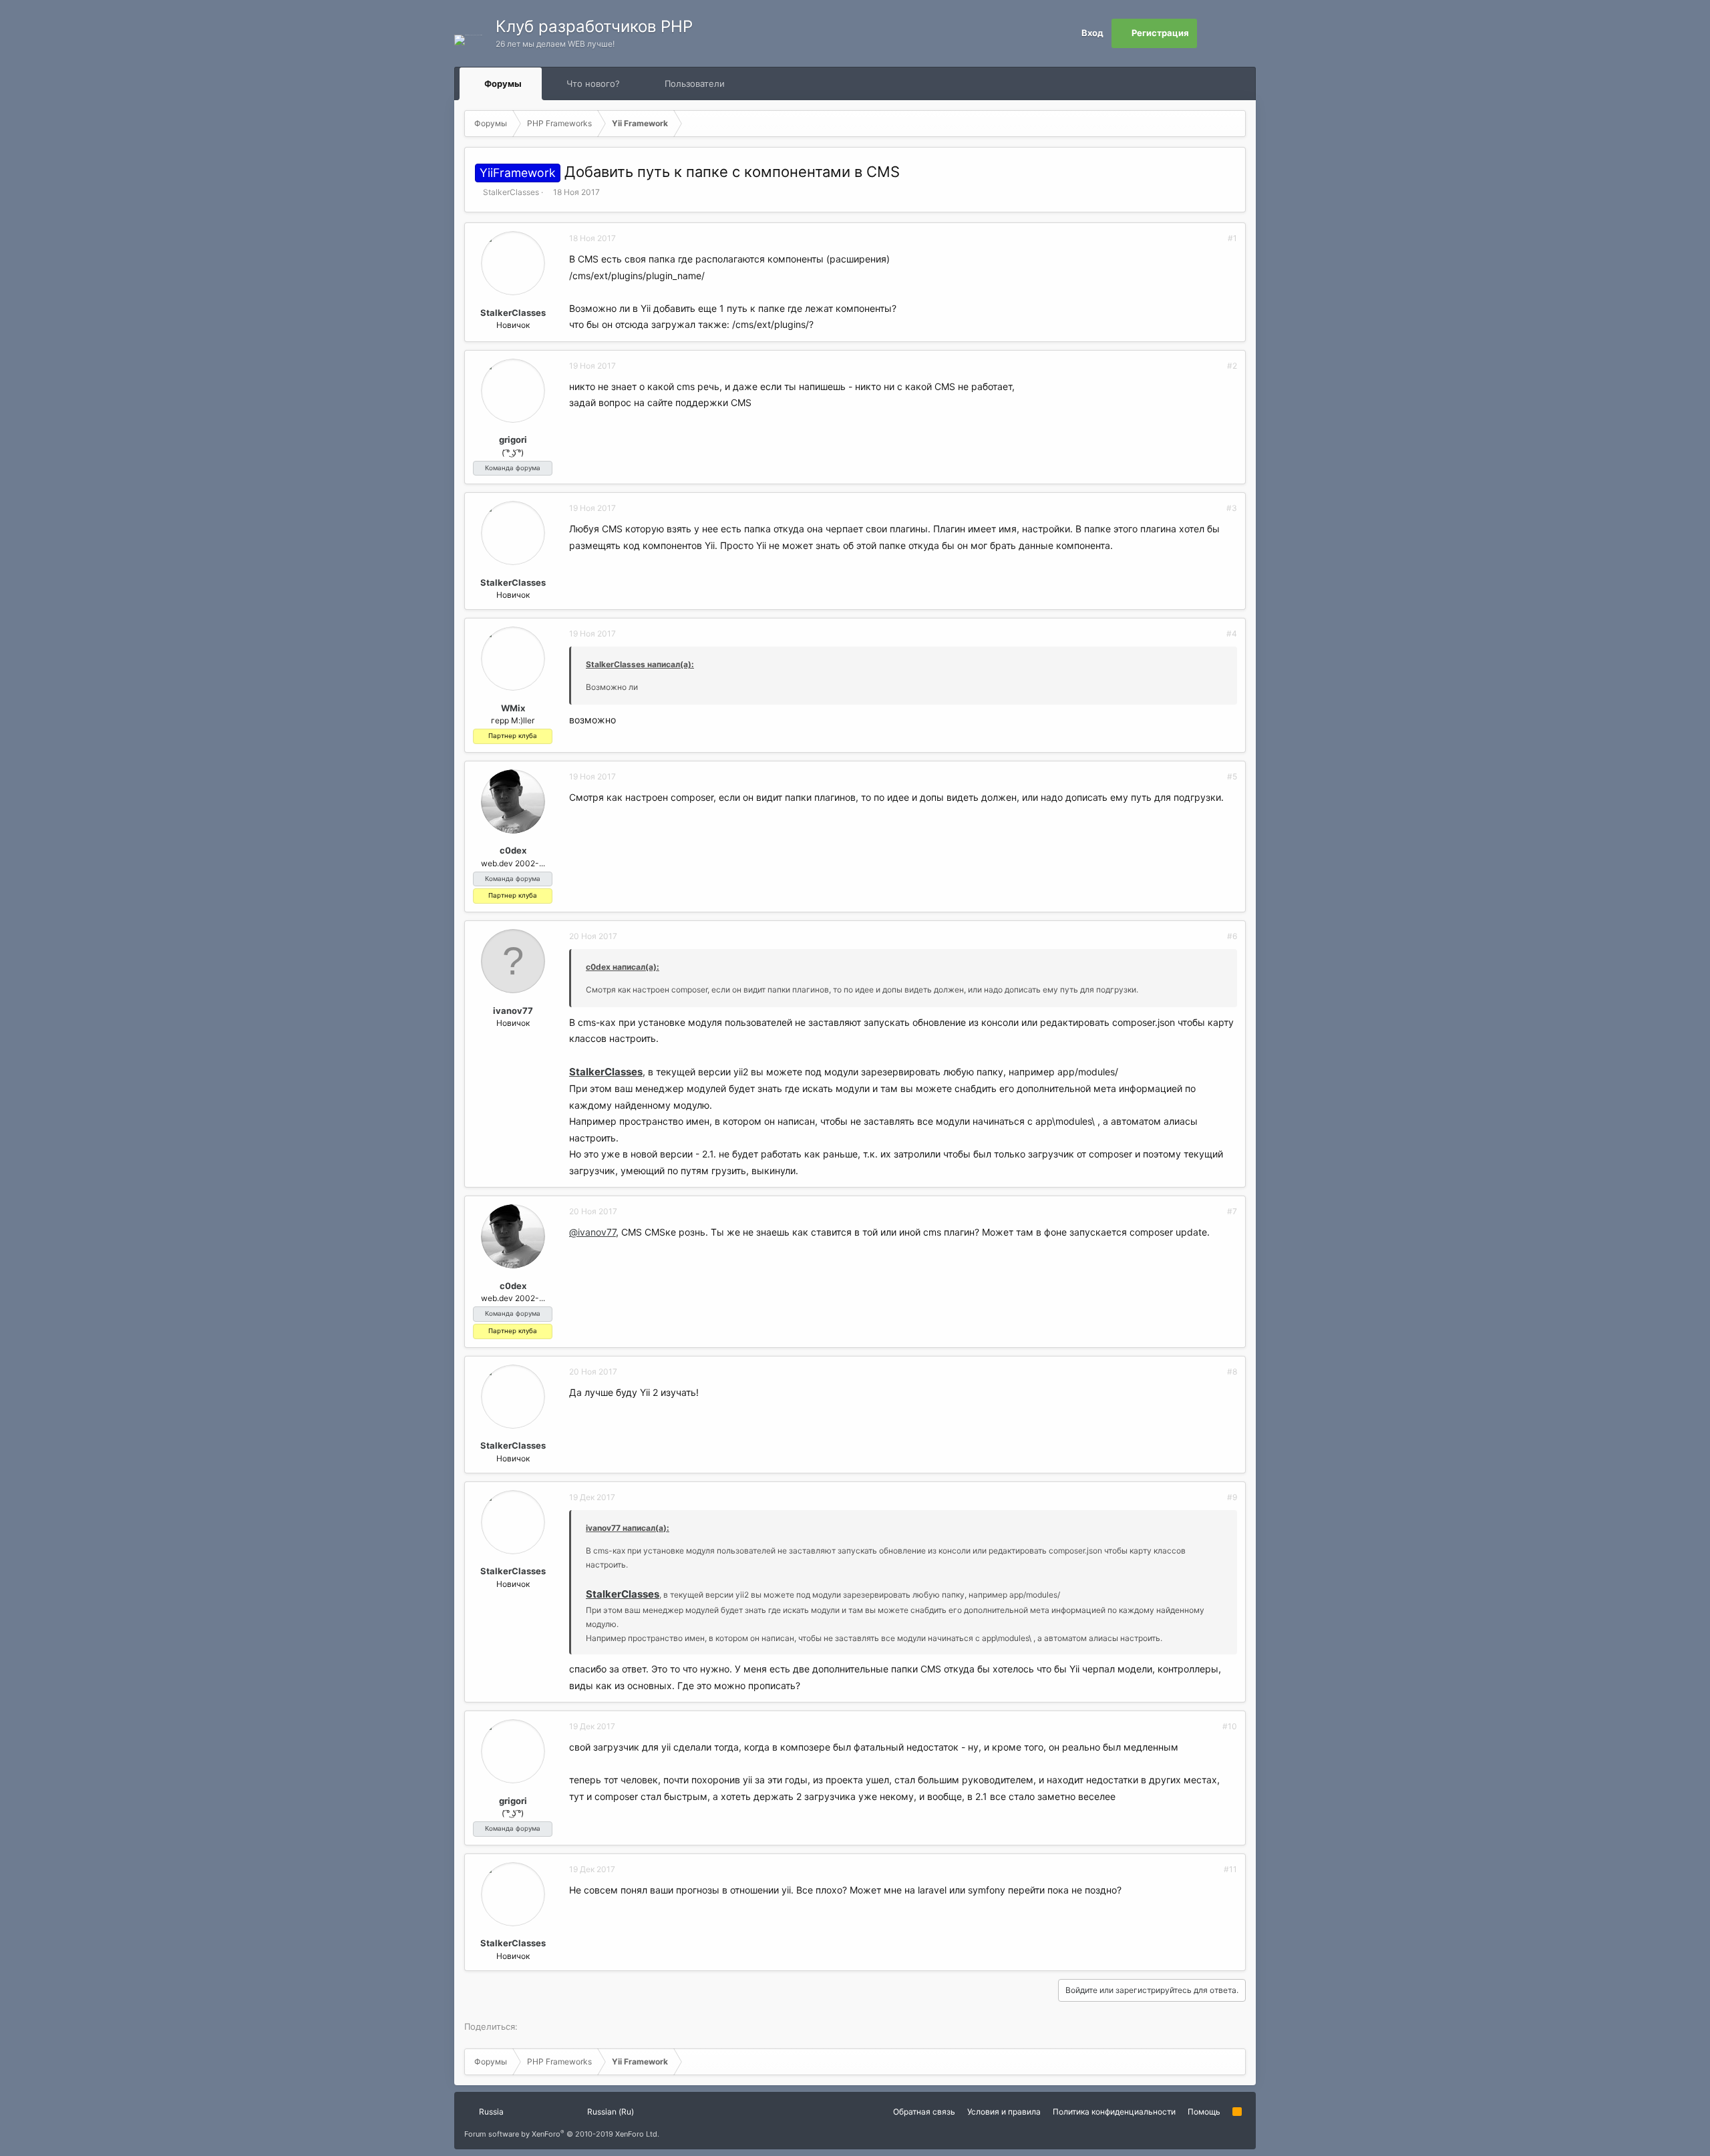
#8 (1232, 1372)
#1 (1232, 238)
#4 (1232, 634)
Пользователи (695, 83)
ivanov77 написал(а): (628, 1528)
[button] (534, 83)
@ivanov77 (592, 1232)
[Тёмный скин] (1241, 33)
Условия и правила (1004, 2112)
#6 (1232, 936)
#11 (1230, 1869)
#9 (1232, 1497)
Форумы (503, 83)
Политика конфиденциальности (1114, 2112)
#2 (1232, 366)
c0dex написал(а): (623, 967)
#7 (1232, 1211)
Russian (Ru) (610, 2112)
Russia (490, 2112)
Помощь (1204, 2112)
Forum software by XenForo (562, 2134)
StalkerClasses (511, 192)
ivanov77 (513, 1011)
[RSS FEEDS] (767, 84)
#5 (1232, 776)
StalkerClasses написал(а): (640, 664)
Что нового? (593, 83)
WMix (513, 708)
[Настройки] (1212, 33)
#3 (1232, 508)
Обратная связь (924, 2112)
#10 (1230, 1726)
